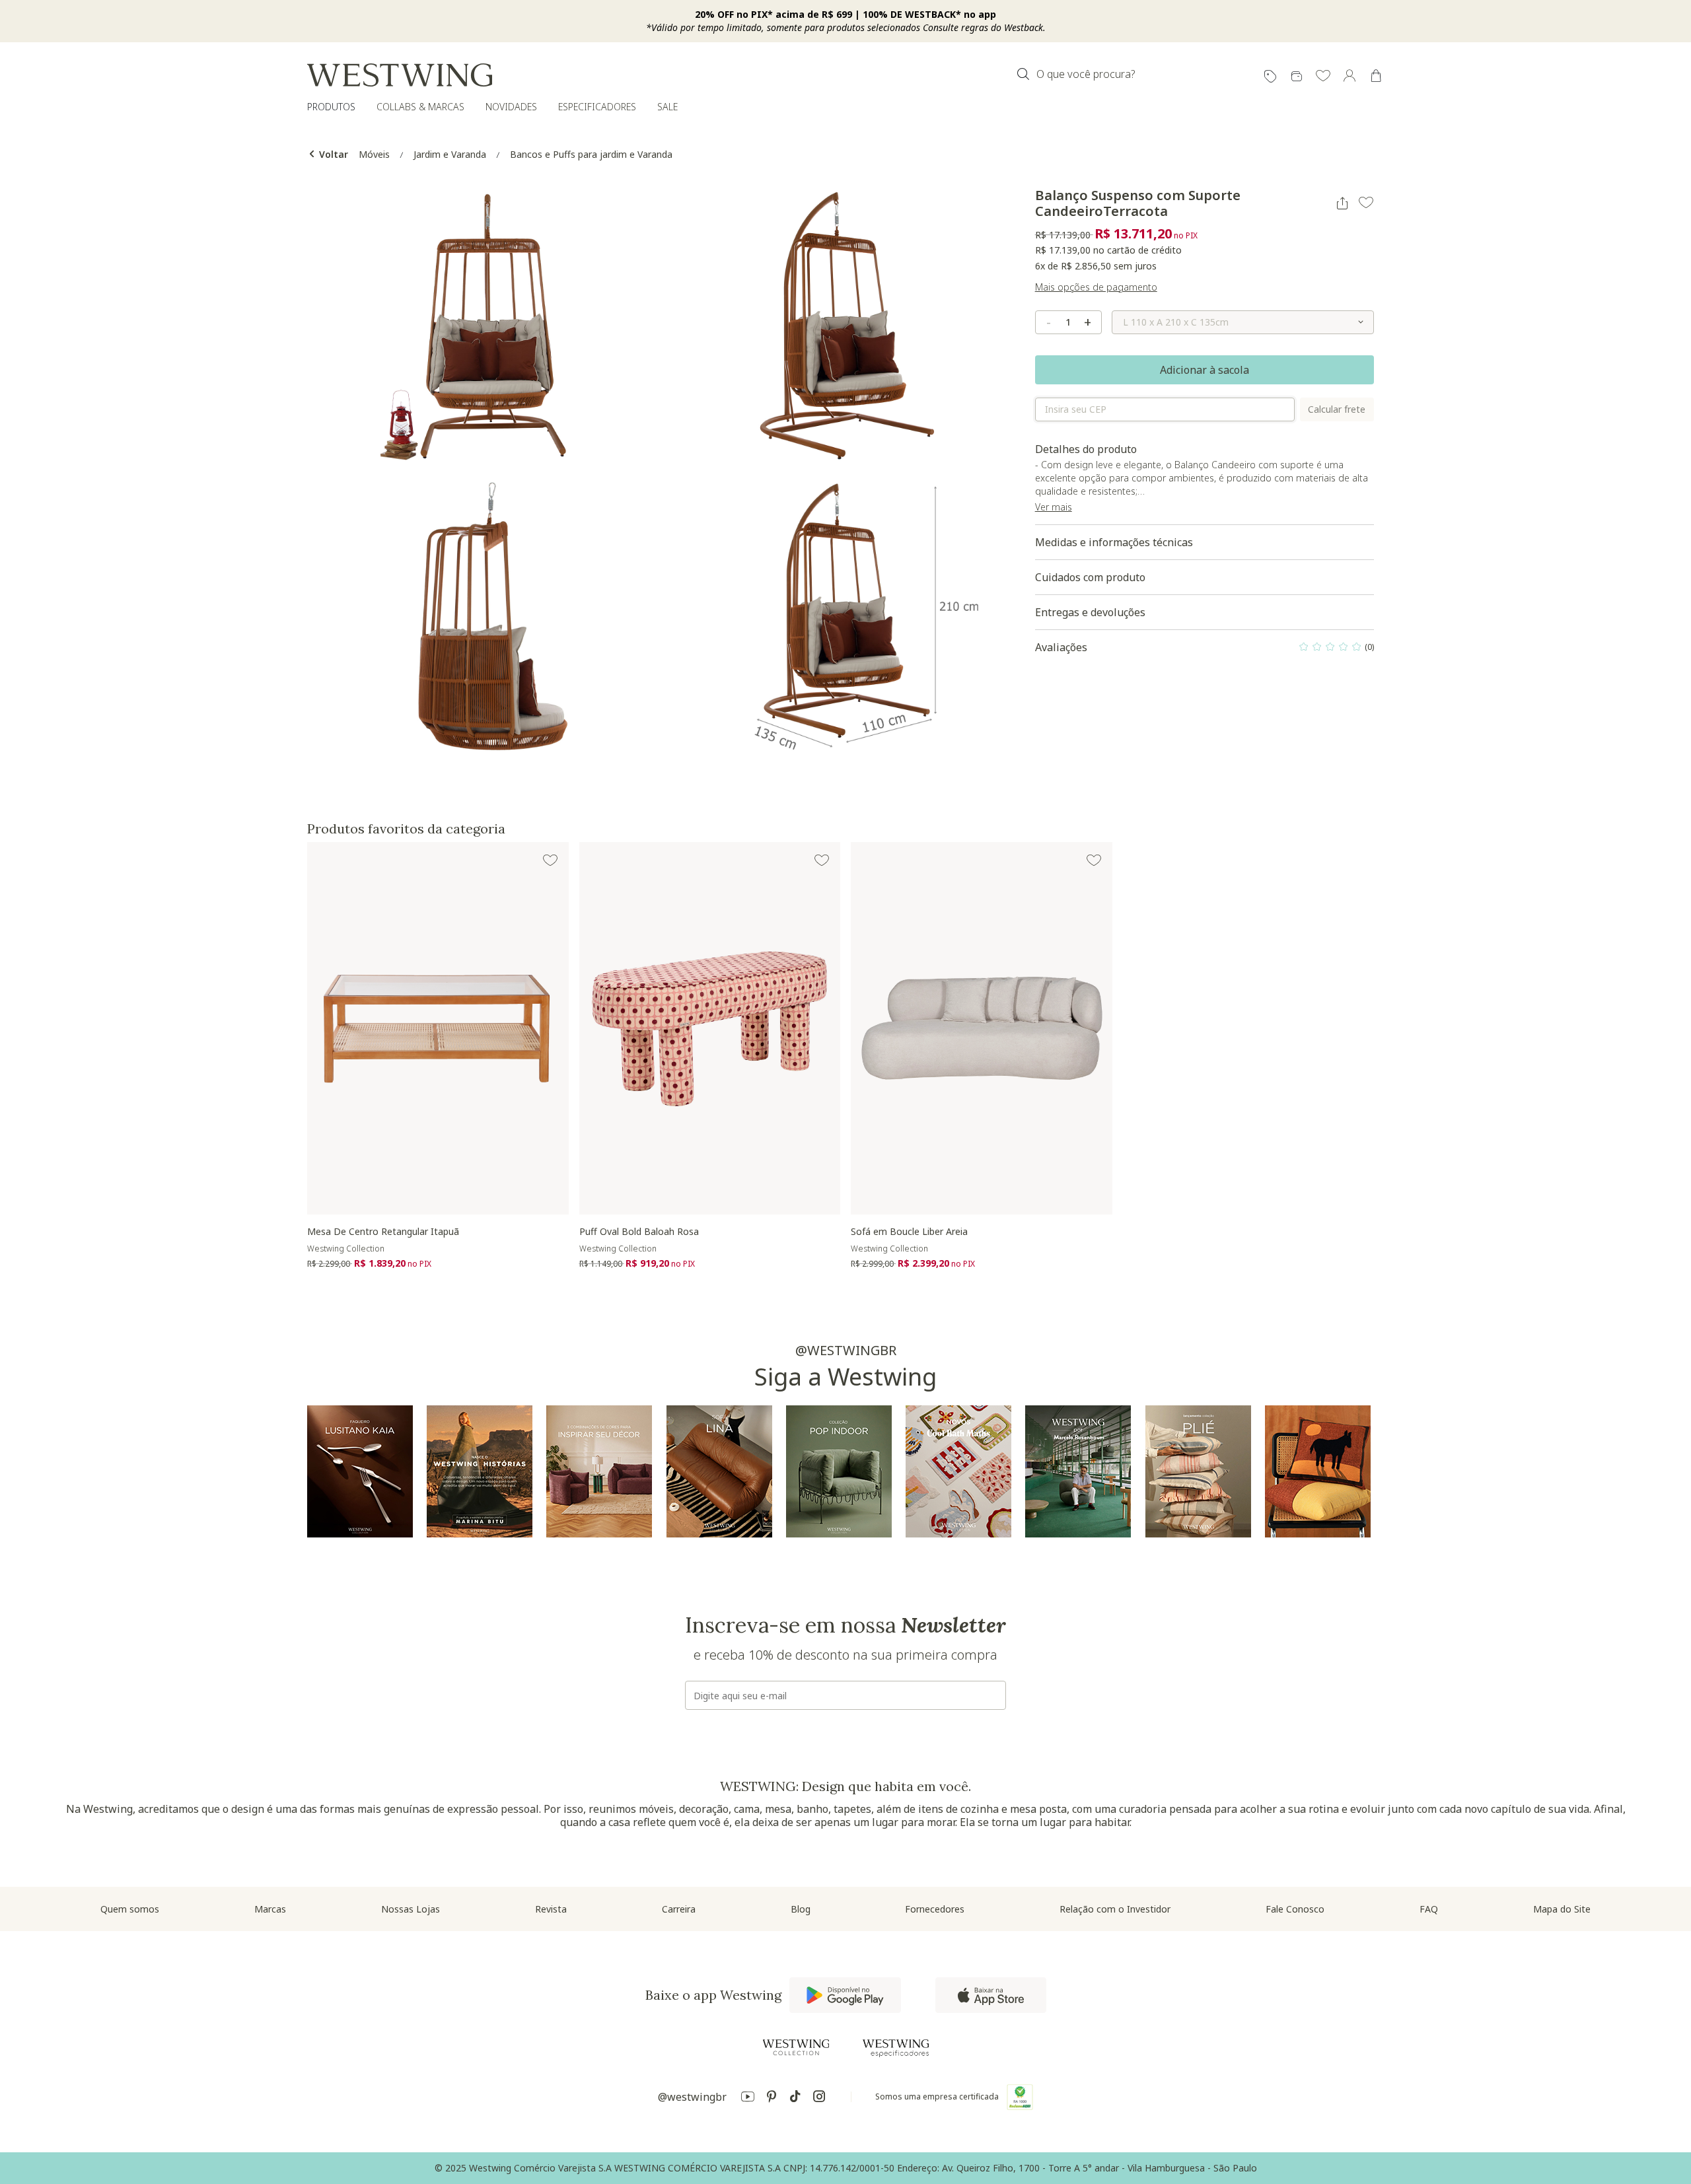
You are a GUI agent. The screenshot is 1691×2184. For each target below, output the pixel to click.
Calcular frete (1337, 409)
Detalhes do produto (1204, 483)
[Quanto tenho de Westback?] (1297, 77)
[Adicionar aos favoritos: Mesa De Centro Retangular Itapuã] (550, 861)
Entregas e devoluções (1090, 612)
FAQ (1429, 1909)
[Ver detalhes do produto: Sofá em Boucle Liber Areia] (982, 1028)
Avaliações (1205, 651)
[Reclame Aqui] (1020, 2097)
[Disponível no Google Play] (845, 1995)
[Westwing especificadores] (896, 2048)
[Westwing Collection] (796, 2047)
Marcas (270, 1909)
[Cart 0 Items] (1376, 76)
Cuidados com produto (1090, 577)
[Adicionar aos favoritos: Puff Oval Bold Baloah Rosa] (822, 861)
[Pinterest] (772, 2098)
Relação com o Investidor (1115, 1909)
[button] (1323, 77)
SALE (667, 107)
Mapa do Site (1562, 1909)
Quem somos (130, 1909)
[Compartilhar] (1342, 203)
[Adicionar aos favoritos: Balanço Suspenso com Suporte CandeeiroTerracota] (1366, 203)
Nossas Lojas (411, 1909)
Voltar (332, 154)
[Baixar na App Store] (991, 1995)
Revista (551, 1909)
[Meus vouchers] (1270, 77)
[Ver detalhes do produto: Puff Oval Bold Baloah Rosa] (710, 1028)
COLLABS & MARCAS (420, 107)
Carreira (679, 1909)
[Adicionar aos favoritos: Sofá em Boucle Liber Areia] (1094, 861)
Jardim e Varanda (450, 154)
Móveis (374, 154)
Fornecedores (935, 1909)
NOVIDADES (511, 107)
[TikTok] (795, 2098)
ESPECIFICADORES (597, 107)
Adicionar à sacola (1205, 370)
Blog (801, 1909)
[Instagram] (819, 2098)
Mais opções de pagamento (1096, 287)
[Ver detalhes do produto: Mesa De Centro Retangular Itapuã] (438, 1028)
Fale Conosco (1295, 1909)
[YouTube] (748, 2098)
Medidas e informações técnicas (1114, 542)
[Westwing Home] (400, 75)
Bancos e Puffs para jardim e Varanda (591, 154)
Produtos (331, 107)
